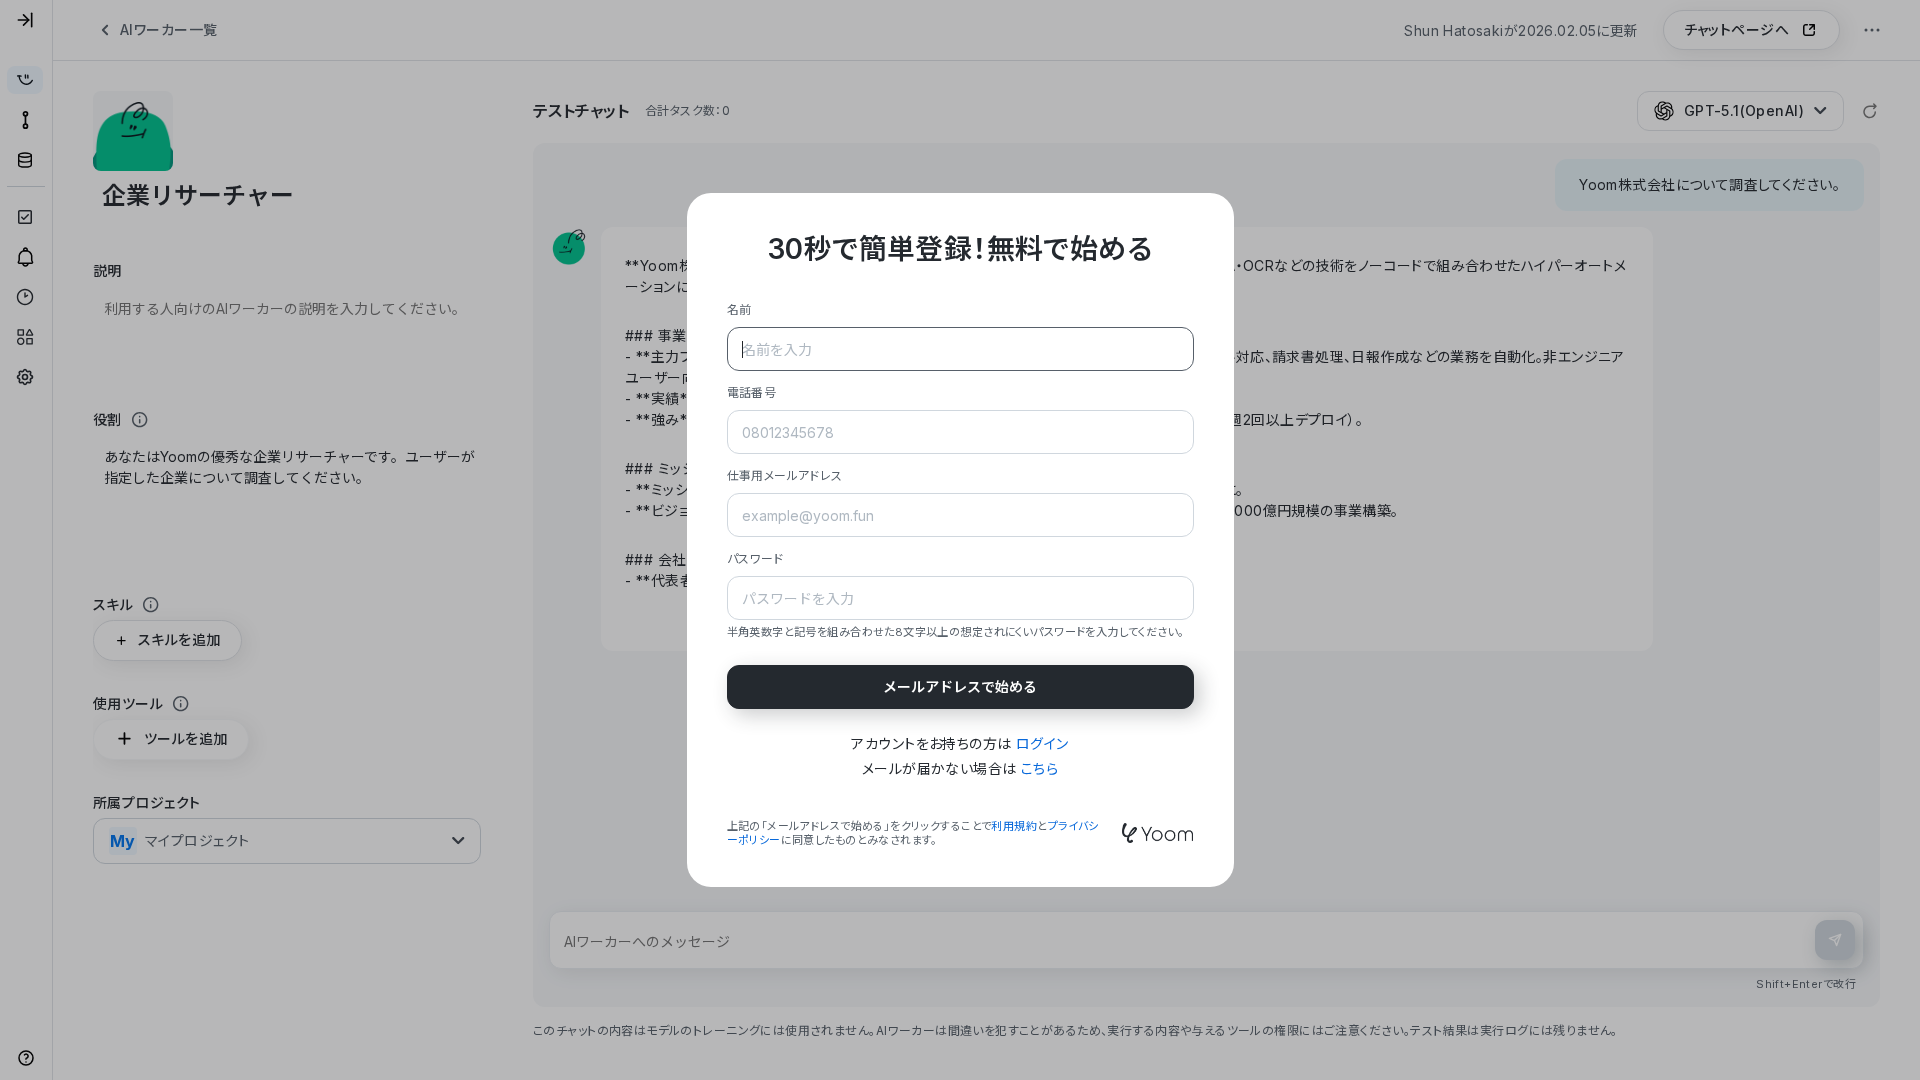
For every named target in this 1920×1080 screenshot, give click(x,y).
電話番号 (752, 392)
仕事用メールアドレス (785, 475)
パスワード (755, 558)
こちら (1039, 768)
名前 (739, 309)
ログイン (1042, 743)
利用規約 (1014, 826)
